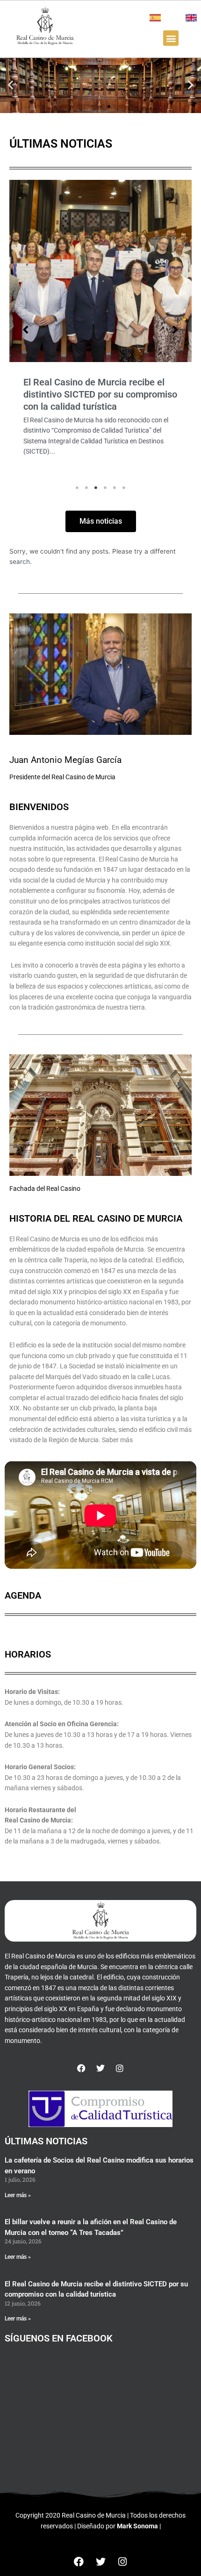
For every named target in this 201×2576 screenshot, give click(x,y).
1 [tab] (77, 488)
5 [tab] (115, 488)
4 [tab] (105, 488)
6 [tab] (124, 488)
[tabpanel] (100, 330)
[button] (171, 38)
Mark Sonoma (137, 2526)
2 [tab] (86, 488)
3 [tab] (96, 488)
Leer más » (18, 2195)
